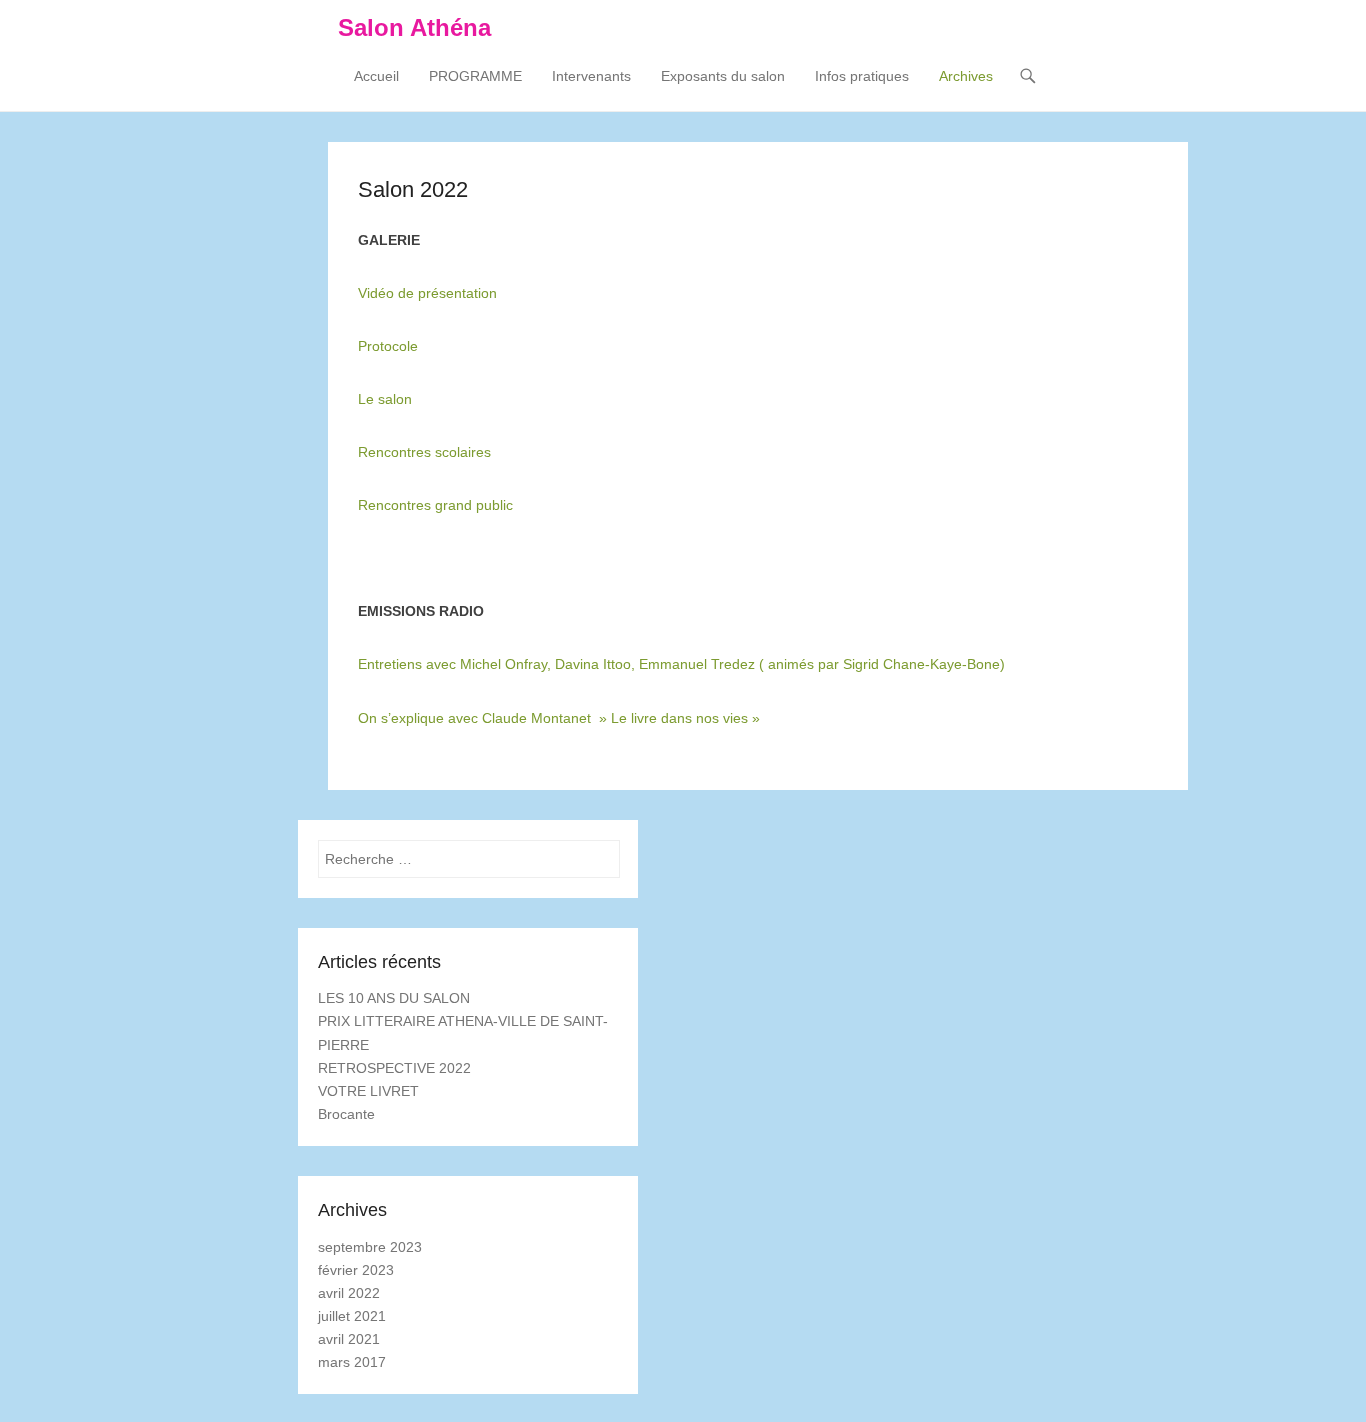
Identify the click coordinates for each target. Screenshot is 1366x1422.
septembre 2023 (370, 1247)
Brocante (346, 1114)
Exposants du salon (723, 76)
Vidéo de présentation (427, 293)
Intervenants (591, 76)
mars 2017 (352, 1362)
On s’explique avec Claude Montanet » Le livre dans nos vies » (559, 718)
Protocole (388, 346)
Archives (966, 76)
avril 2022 (349, 1293)
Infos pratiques (862, 76)
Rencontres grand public (435, 505)
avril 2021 (349, 1339)
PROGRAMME (475, 76)
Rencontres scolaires (424, 452)
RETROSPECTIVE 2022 (394, 1068)
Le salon (385, 399)
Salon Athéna (414, 27)
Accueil (376, 76)
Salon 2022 (413, 189)
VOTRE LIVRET (368, 1091)
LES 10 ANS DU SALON (394, 998)
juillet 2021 (352, 1316)
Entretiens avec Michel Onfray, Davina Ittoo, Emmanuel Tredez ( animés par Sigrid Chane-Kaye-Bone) (681, 664)
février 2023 (356, 1270)
